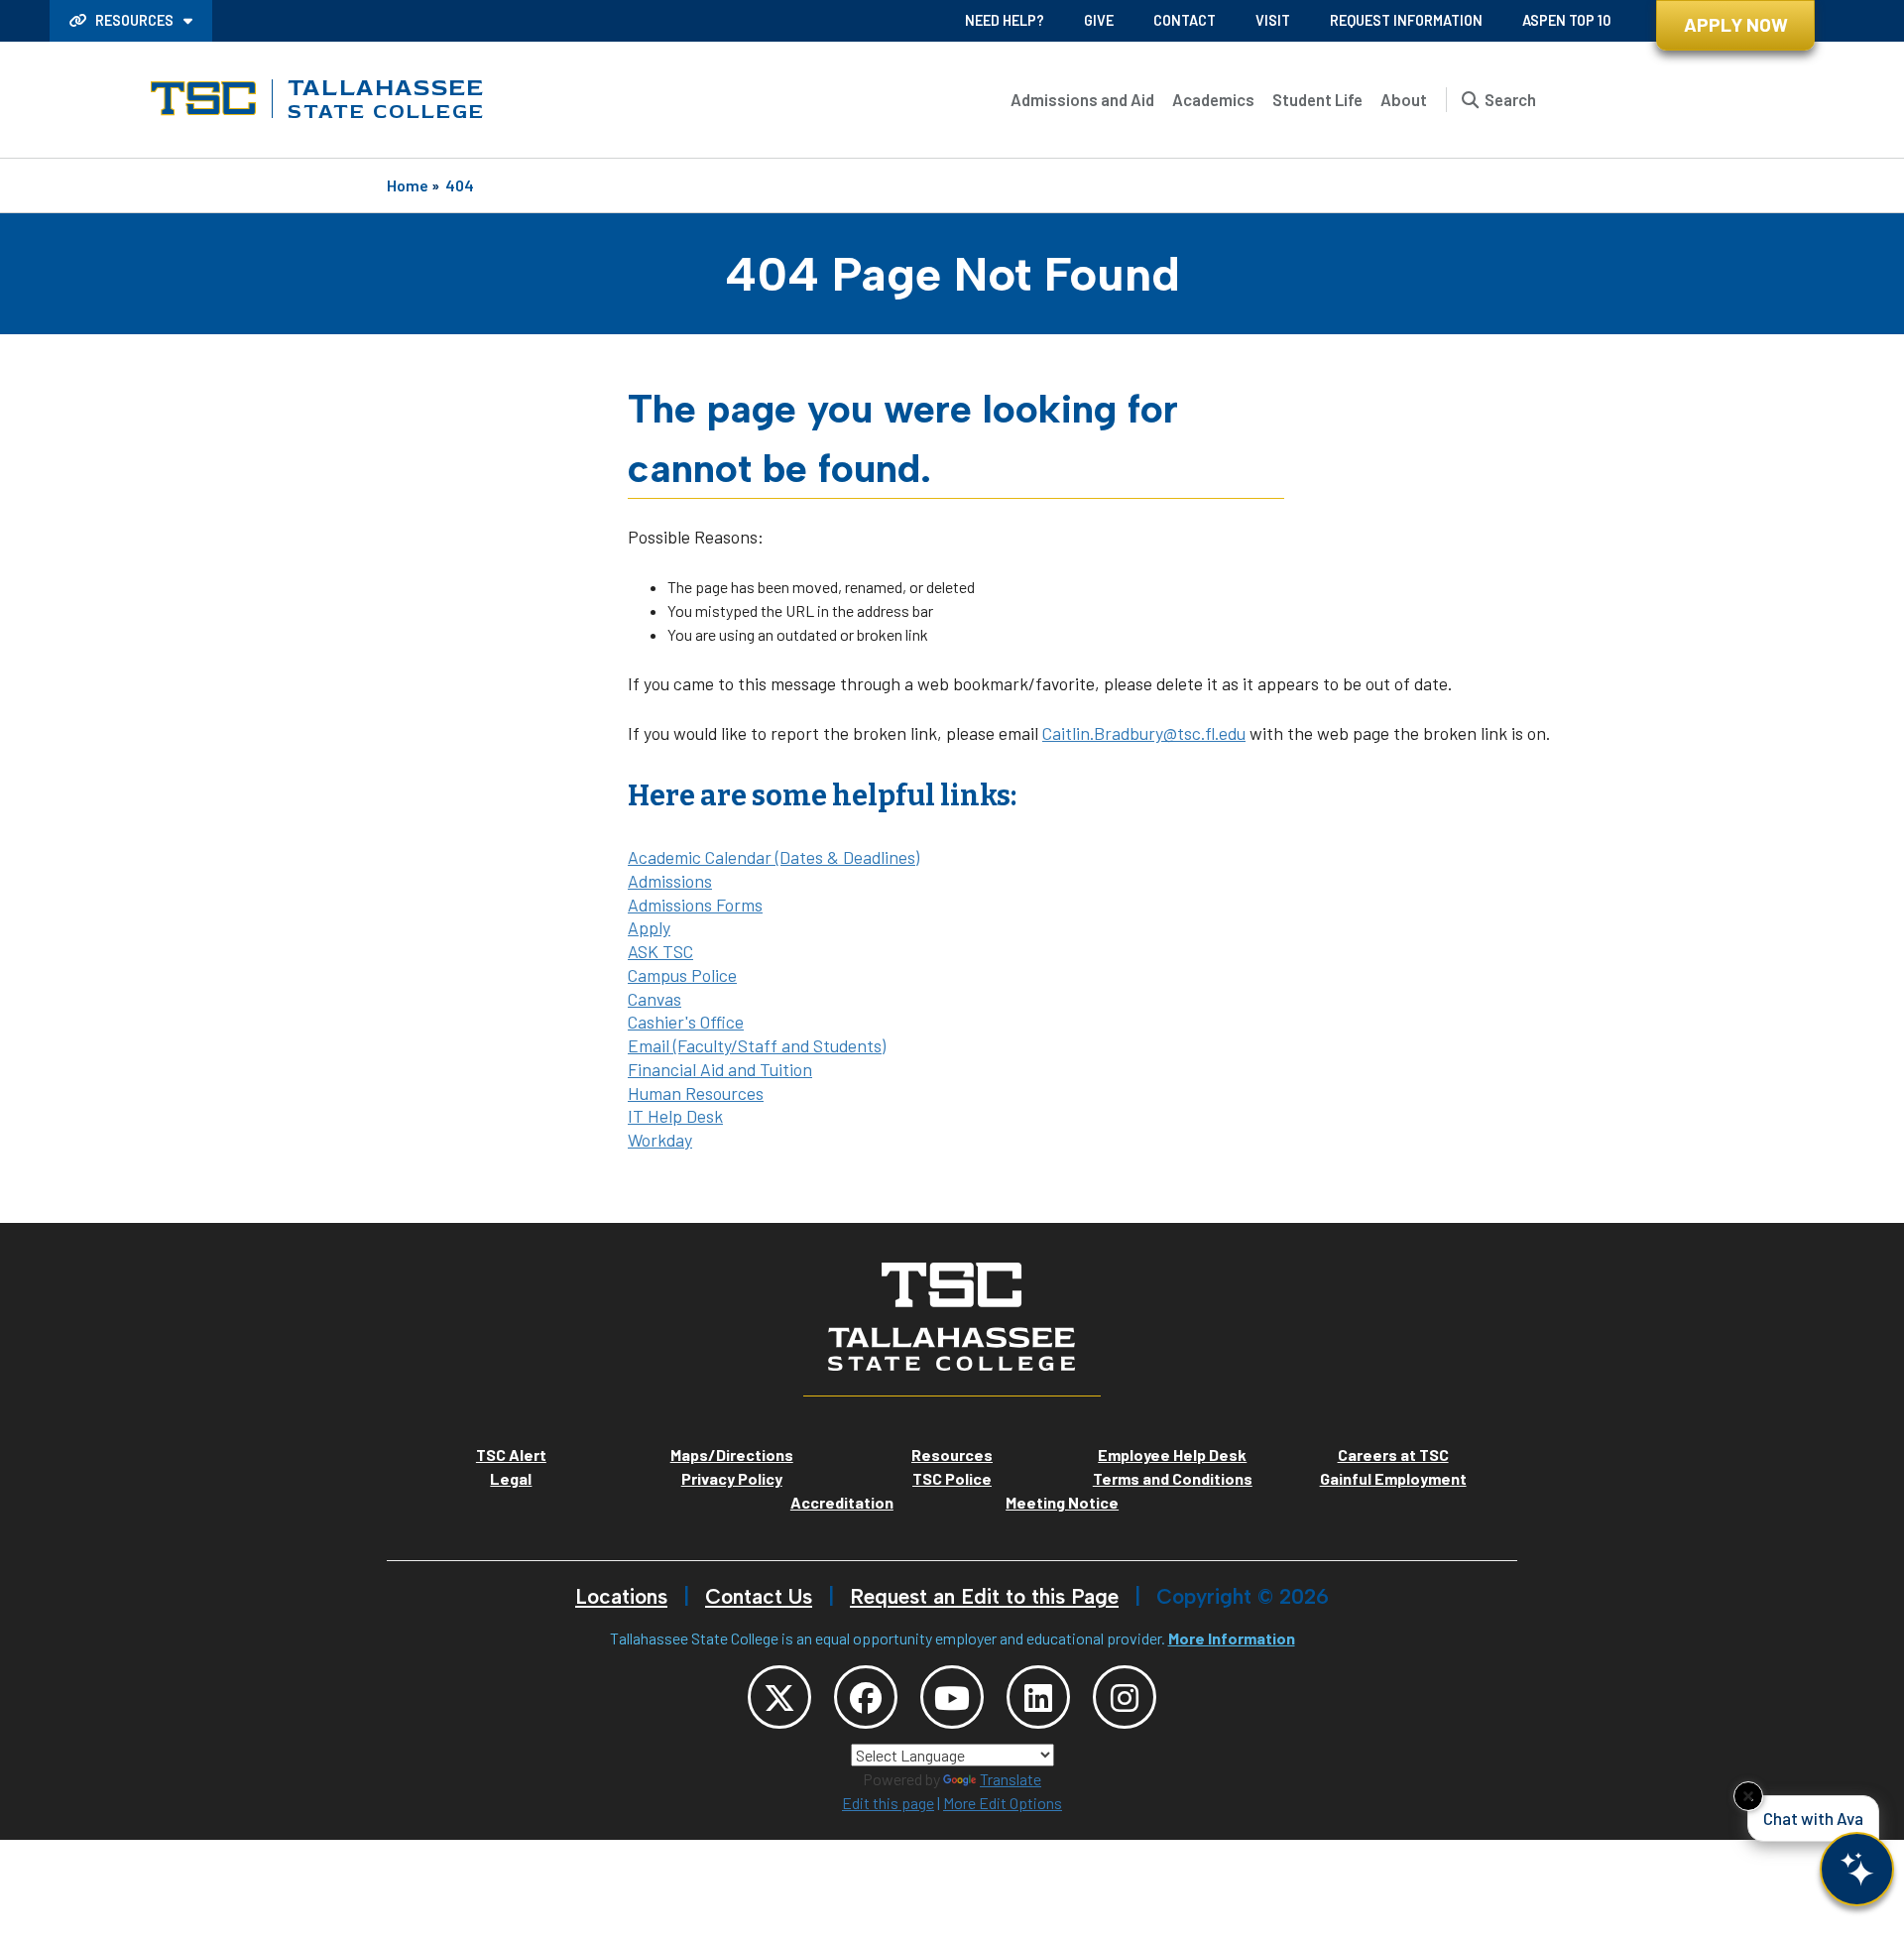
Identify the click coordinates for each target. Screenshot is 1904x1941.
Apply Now (1736, 24)
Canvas (654, 999)
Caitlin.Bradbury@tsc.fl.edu (1144, 733)
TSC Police (952, 1478)
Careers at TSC (1393, 1455)
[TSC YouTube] (952, 1697)
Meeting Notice (1062, 1502)
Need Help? (1005, 20)
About (1404, 99)
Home (408, 185)
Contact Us (759, 1596)
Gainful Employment (1393, 1478)
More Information (1232, 1638)
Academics (1213, 99)
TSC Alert (511, 1455)
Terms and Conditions (1173, 1478)
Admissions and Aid (1082, 99)
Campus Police (682, 975)
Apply (649, 927)
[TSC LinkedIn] (1038, 1697)
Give (1099, 20)
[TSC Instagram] (1125, 1697)
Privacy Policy (732, 1478)
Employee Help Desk (1172, 1455)
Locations (621, 1596)
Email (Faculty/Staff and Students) (757, 1045)
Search (1510, 99)
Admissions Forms (695, 905)
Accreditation (842, 1502)
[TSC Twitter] (779, 1697)
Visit (1273, 20)
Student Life (1317, 99)
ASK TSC (660, 951)
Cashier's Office (686, 1022)
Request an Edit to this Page (984, 1596)
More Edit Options (1003, 1803)
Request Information (1406, 20)
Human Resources (696, 1093)
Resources (134, 20)
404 (460, 185)
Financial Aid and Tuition (720, 1069)
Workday (660, 1140)
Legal (511, 1478)
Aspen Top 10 (1566, 20)
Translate (1011, 1779)
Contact (1185, 20)
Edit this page (888, 1803)
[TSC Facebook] (866, 1697)
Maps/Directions (732, 1455)
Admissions (670, 881)
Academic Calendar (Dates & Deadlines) (773, 857)
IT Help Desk (675, 1116)
